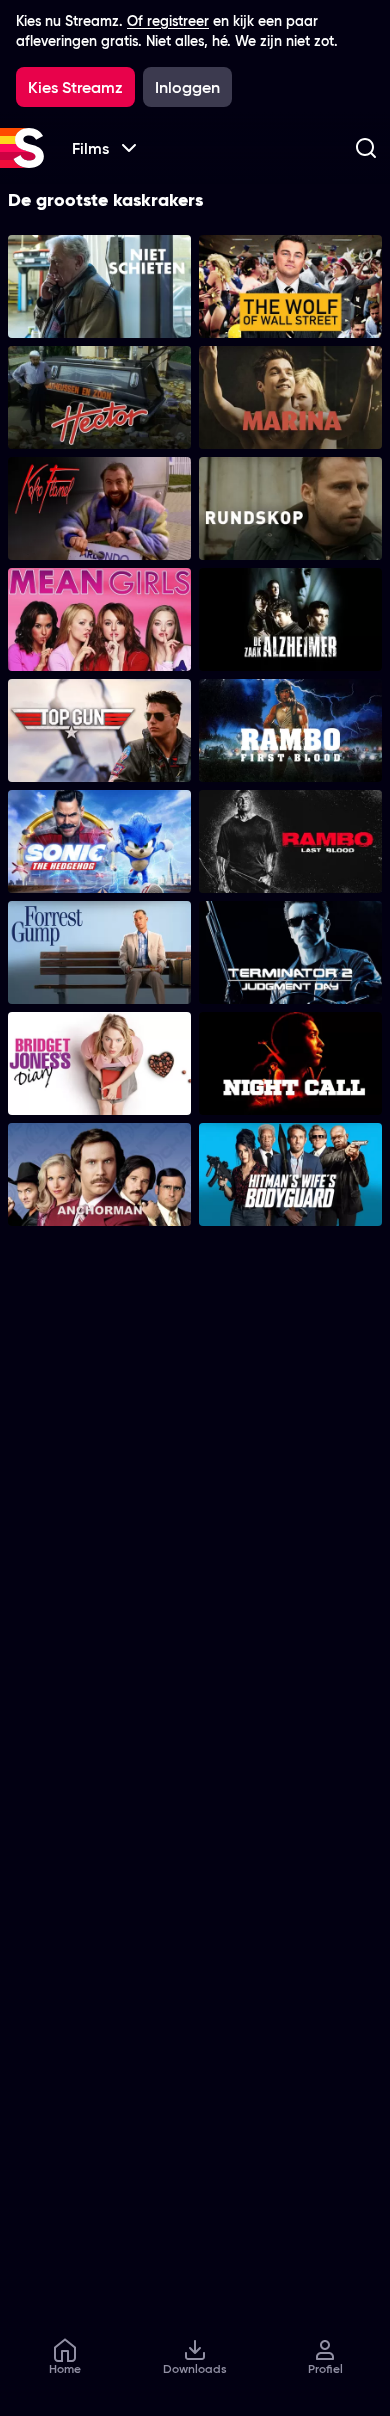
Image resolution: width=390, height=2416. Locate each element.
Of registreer (168, 21)
